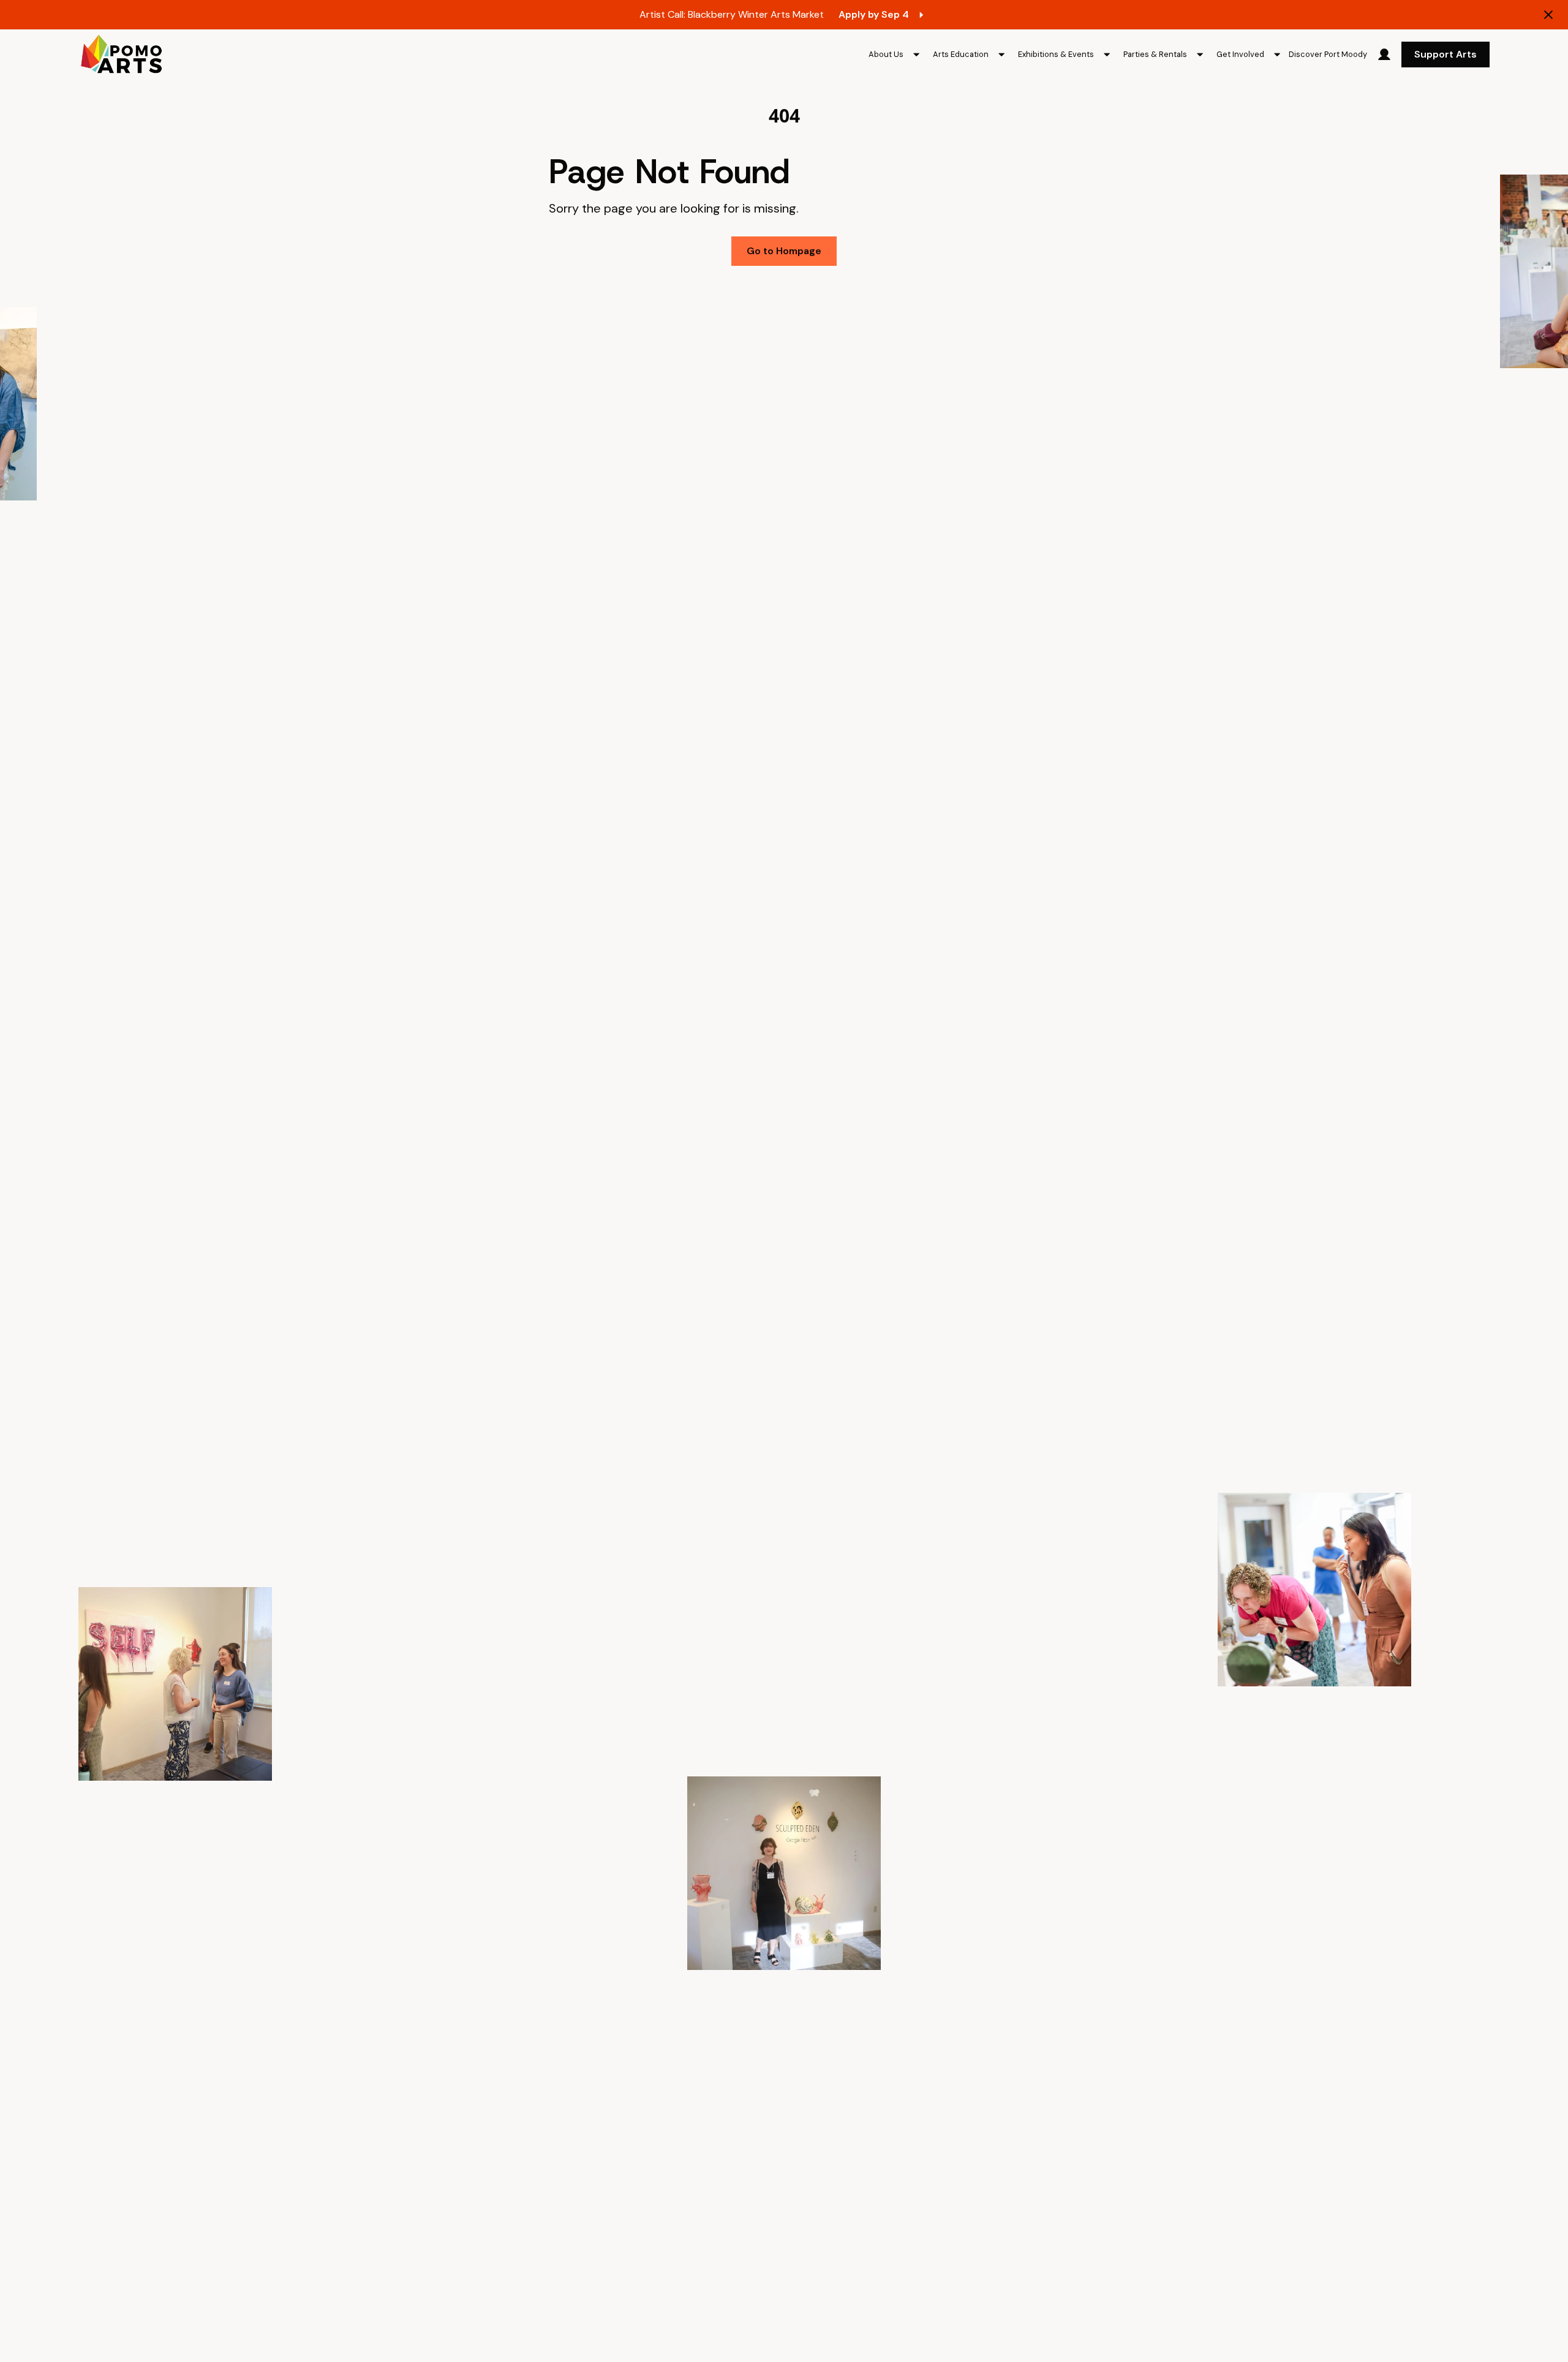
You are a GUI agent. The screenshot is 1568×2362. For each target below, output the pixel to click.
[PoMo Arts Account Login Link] (1384, 55)
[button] (896, 55)
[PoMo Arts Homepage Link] (121, 55)
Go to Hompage (784, 251)
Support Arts (1445, 54)
